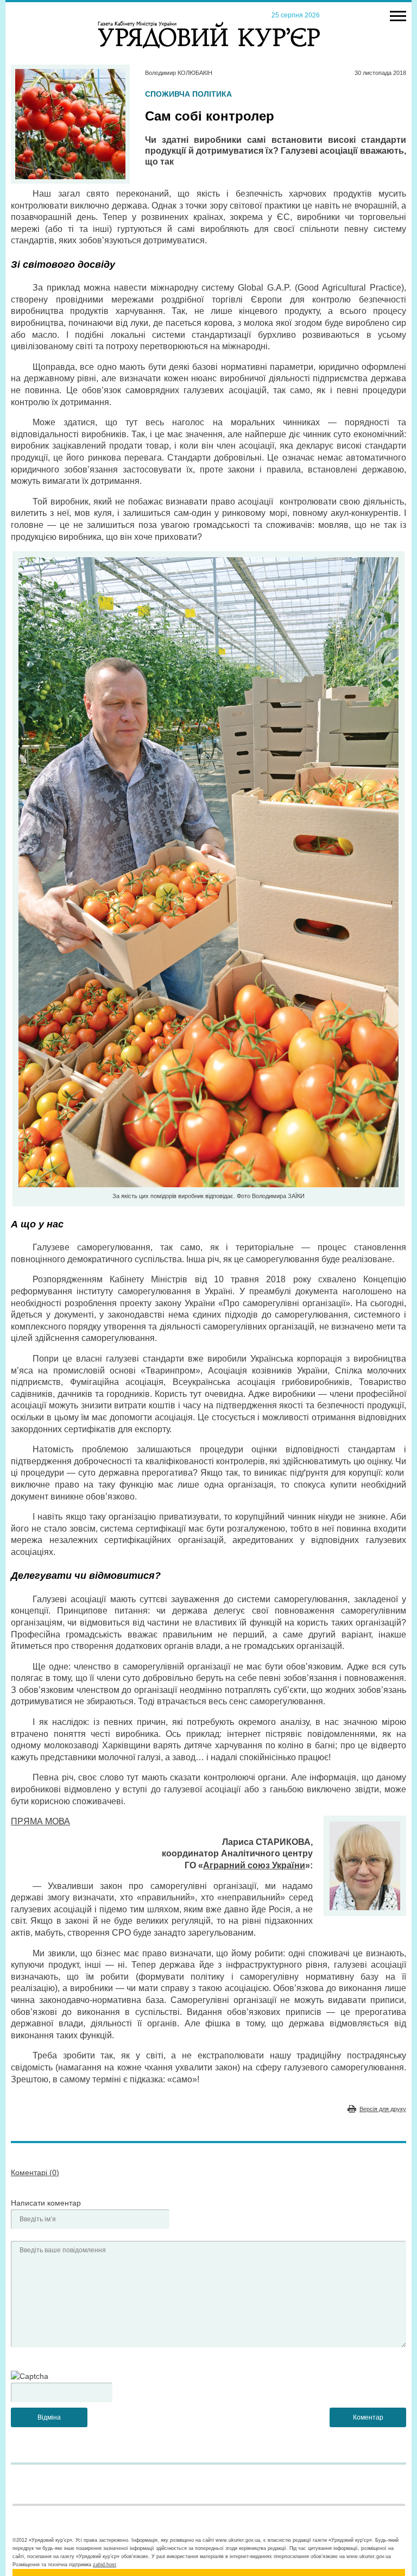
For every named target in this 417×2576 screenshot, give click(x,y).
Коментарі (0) (35, 2172)
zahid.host (105, 2565)
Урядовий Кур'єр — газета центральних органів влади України (209, 24)
